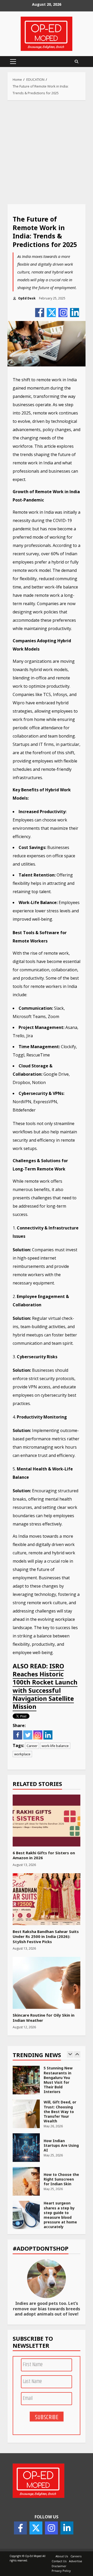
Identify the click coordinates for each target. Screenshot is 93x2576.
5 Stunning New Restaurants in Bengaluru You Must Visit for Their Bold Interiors (26, 2080)
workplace (22, 1754)
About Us (62, 2556)
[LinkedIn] (75, 313)
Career (32, 1746)
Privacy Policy (61, 2571)
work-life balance (55, 1746)
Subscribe (47, 2417)
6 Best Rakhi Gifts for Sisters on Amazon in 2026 (47, 1821)
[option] (47, 2082)
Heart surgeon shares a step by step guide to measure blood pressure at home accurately (26, 2215)
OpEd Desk (26, 298)
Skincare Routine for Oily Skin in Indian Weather (47, 1983)
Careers (76, 2556)
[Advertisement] (47, 152)
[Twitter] (51, 313)
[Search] (76, 62)
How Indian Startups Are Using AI (26, 2147)
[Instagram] (63, 313)
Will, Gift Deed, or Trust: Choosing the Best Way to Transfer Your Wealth (26, 2113)
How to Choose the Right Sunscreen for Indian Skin (26, 2181)
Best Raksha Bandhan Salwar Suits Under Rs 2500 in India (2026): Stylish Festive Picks (47, 1899)
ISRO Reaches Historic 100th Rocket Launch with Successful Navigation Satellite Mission (45, 1686)
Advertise (76, 2561)
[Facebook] (40, 313)
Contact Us (59, 2561)
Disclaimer (59, 2566)
